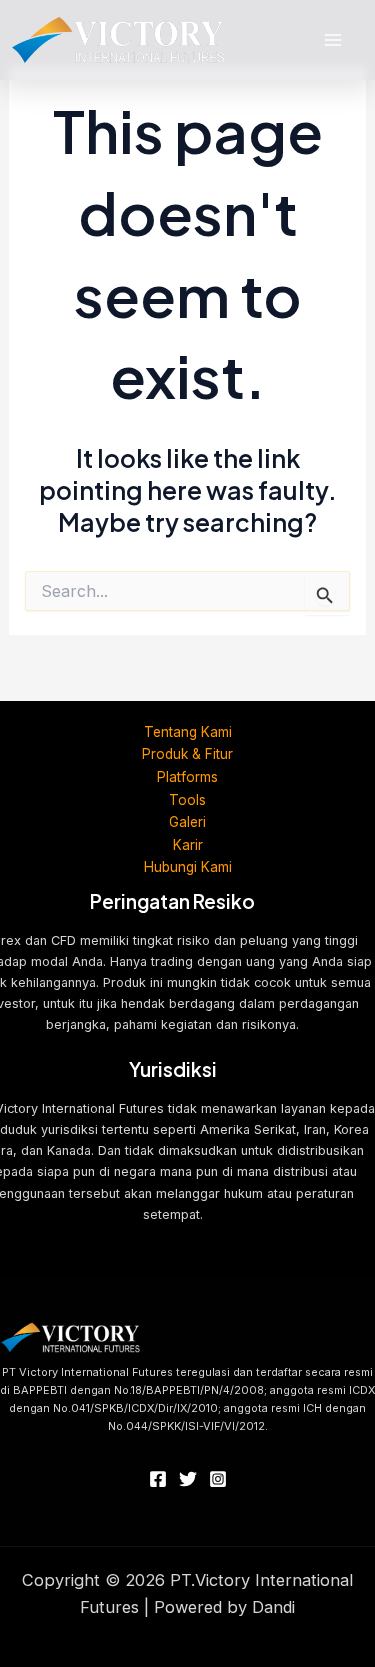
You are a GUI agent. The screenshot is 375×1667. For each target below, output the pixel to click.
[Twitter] (188, 1479)
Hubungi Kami (188, 867)
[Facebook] (158, 1479)
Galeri (187, 822)
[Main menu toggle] (332, 40)
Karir (188, 845)
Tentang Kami (188, 732)
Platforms (187, 777)
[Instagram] (218, 1479)
